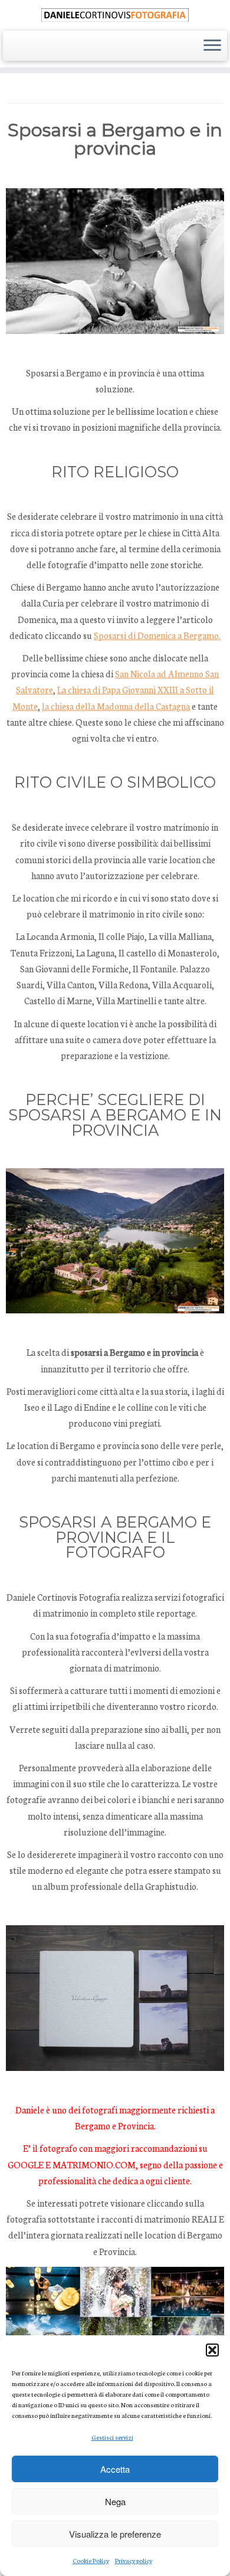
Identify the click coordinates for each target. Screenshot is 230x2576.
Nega (115, 2501)
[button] (212, 2350)
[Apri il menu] (212, 46)
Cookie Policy (91, 2560)
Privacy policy (134, 2560)
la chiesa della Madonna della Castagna (116, 706)
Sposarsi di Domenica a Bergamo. (157, 635)
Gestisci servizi (112, 2437)
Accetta (115, 2469)
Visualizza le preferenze (115, 2534)
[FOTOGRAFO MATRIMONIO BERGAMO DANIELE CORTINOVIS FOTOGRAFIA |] (115, 14)
